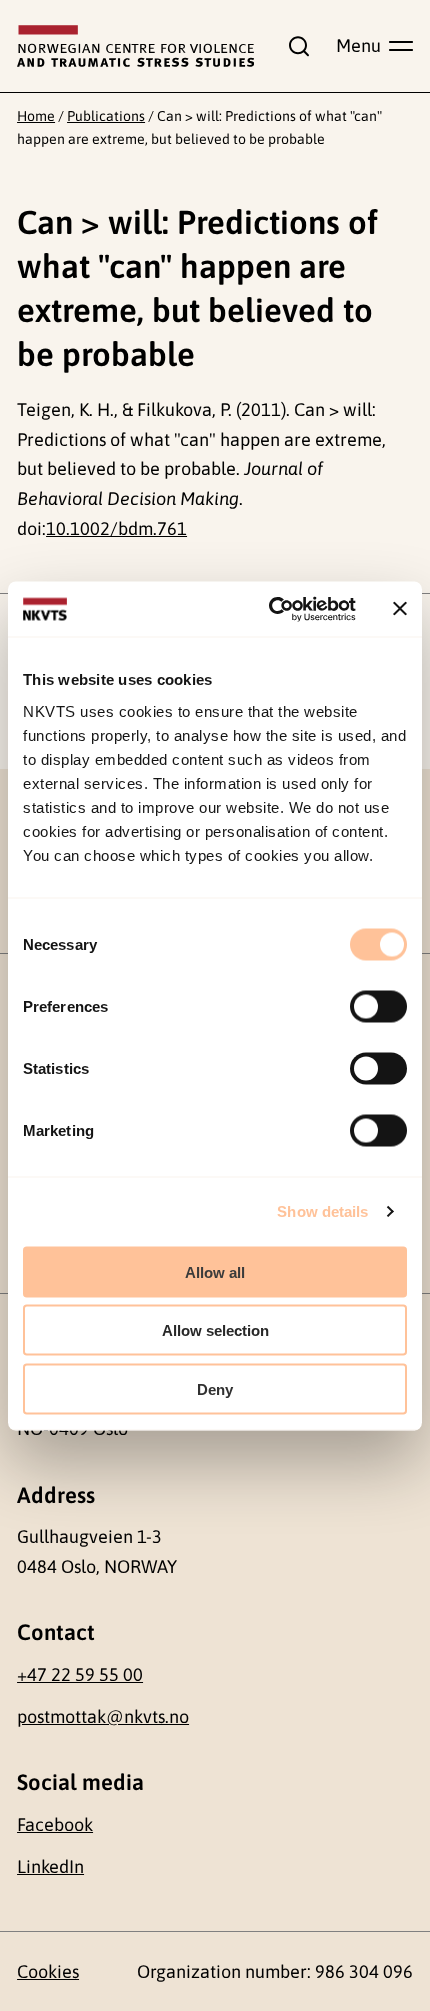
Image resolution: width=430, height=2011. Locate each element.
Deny (215, 1388)
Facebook (55, 1824)
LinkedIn (50, 1866)
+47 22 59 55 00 (80, 1674)
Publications (106, 116)
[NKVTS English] (135, 46)
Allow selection (215, 1330)
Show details (322, 1211)
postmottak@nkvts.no (103, 1716)
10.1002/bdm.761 (116, 528)
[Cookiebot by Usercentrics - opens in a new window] (270, 609)
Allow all (215, 1271)
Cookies (48, 1971)
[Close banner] (400, 609)
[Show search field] (295, 46)
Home (36, 116)
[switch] (378, 1006)
